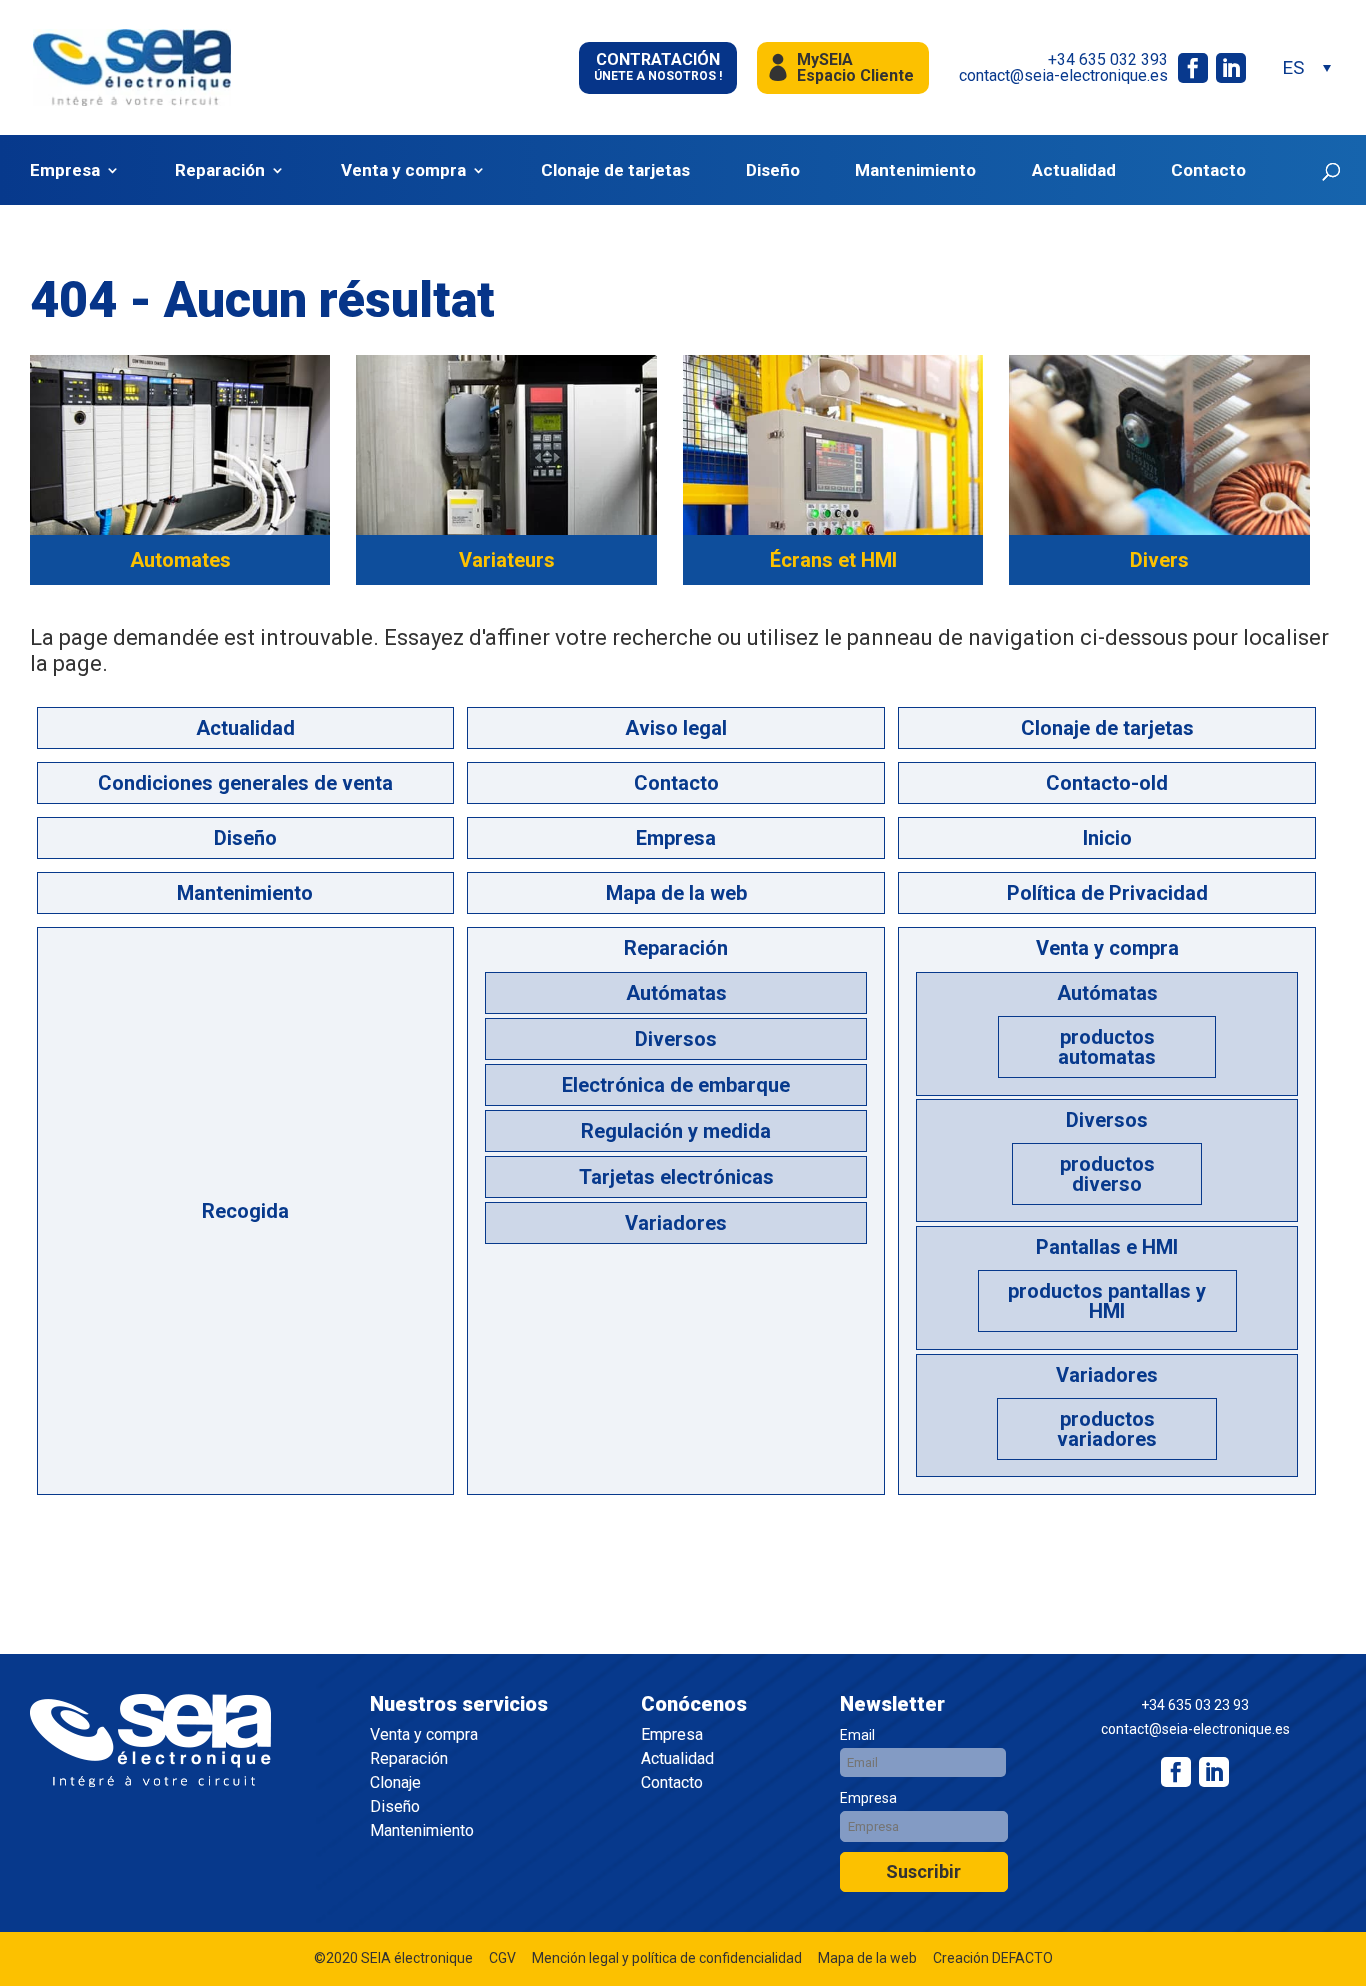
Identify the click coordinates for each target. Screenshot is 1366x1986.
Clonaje (395, 1783)
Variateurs (507, 560)
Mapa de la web (676, 893)
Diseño (773, 170)
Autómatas (676, 993)
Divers (1159, 560)
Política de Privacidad (1107, 893)
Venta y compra (403, 170)
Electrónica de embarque (676, 1085)
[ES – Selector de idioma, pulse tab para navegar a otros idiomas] (1306, 67)
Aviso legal (676, 728)
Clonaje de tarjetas (615, 170)
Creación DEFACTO (993, 1958)
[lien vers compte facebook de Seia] (1193, 68)
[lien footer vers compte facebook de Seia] (1176, 1772)
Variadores (676, 1223)
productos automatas (1107, 1047)
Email (857, 1735)
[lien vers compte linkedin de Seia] (1231, 68)
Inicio (1107, 838)
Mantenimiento (915, 170)
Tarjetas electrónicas (676, 1177)
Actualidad (1074, 170)
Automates (180, 560)
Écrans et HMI (833, 560)
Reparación (220, 170)
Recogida (245, 1211)
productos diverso (1107, 1174)
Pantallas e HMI (1107, 1247)
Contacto (1208, 170)
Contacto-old (1107, 783)
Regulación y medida (676, 1131)
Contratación (658, 66)
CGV (502, 1958)
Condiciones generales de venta (245, 783)
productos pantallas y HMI (1107, 1301)
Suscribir (923, 1871)
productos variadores (1107, 1429)
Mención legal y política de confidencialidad (667, 1958)
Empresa (65, 170)
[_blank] (1214, 1772)
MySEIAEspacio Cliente (855, 67)
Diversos (676, 1039)
